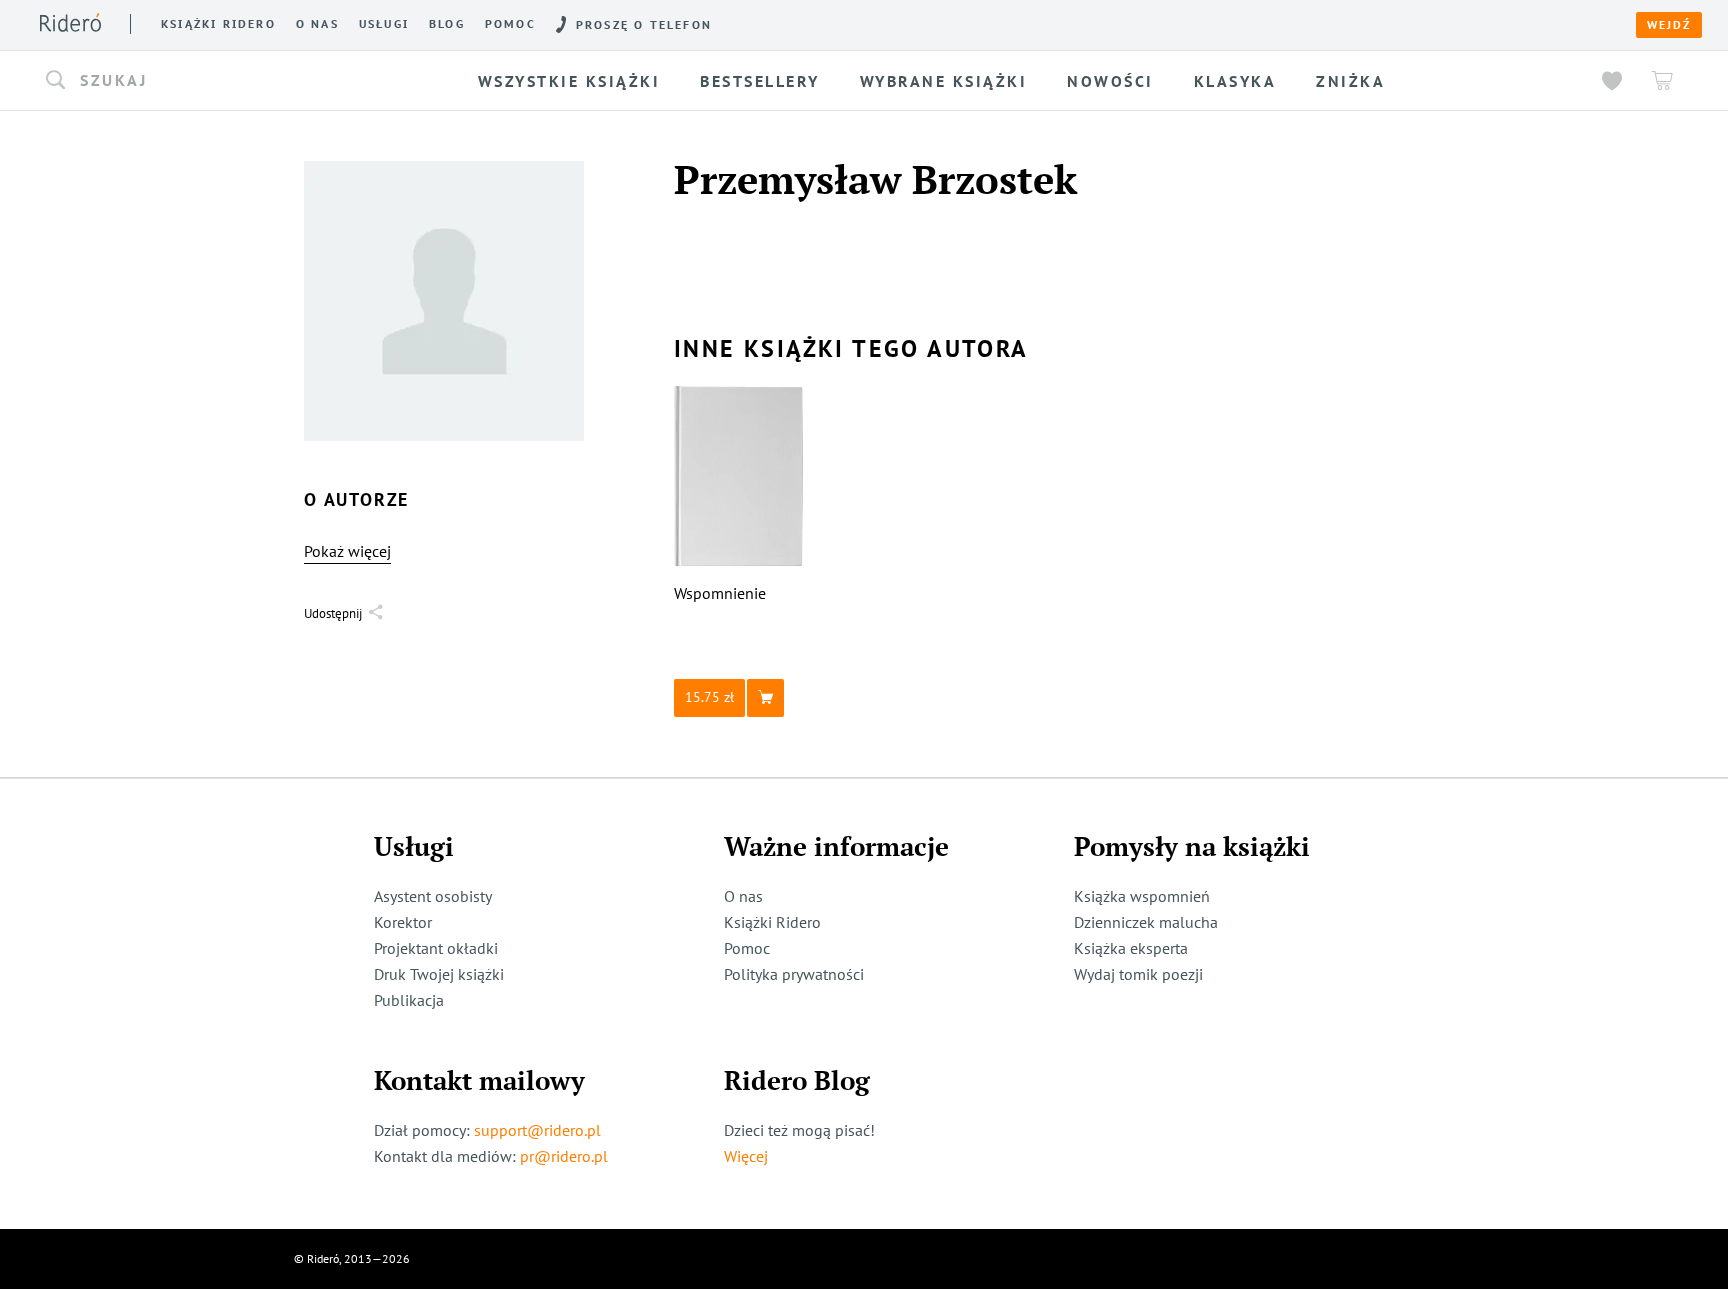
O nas (317, 24)
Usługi (384, 24)
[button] (222, 81)
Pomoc (510, 24)
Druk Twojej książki (439, 974)
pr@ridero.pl (564, 1156)
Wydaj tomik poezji (1138, 974)
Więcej (746, 1156)
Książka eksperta (1131, 948)
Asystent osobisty (433, 896)
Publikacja (409, 1000)
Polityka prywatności (794, 974)
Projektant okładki (436, 948)
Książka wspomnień (1142, 896)
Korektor (403, 922)
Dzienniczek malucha (1146, 922)
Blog (447, 24)
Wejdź (1669, 25)
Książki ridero (218, 24)
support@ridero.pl (537, 1130)
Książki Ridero (772, 922)
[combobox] (222, 81)
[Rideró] (70, 22)
